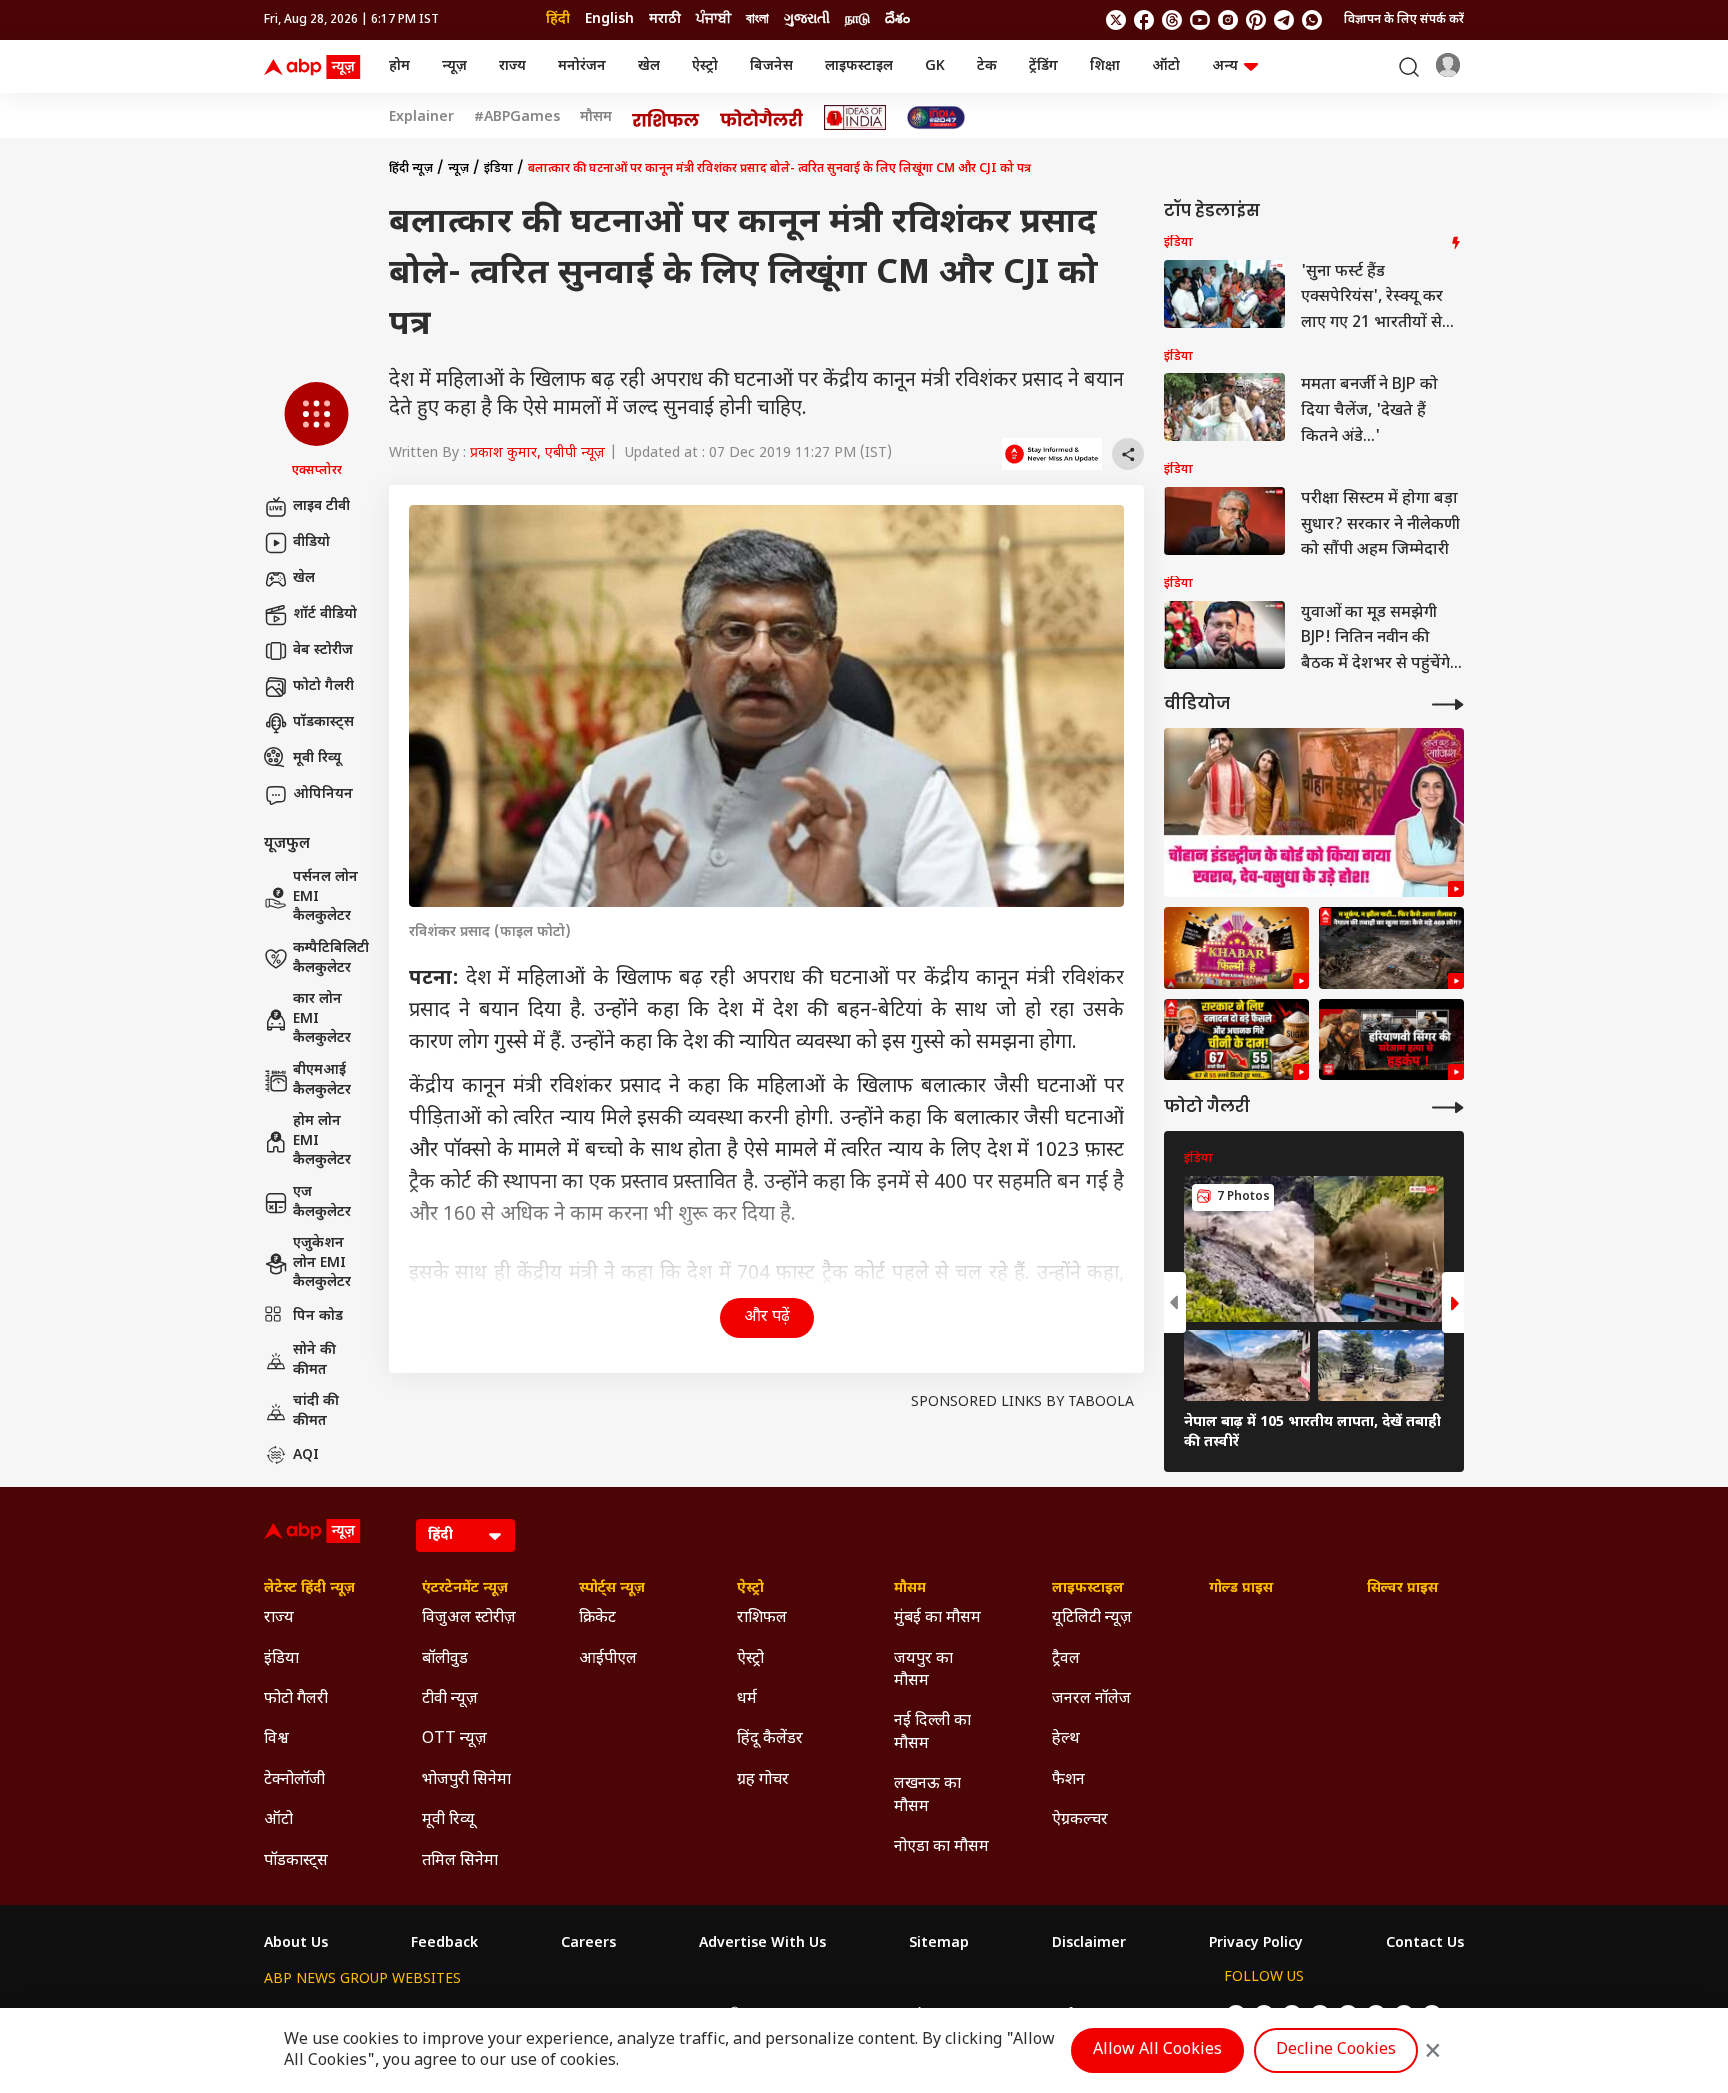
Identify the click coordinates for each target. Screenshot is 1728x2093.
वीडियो (311, 542)
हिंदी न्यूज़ (411, 169)
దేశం (897, 19)
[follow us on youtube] (1200, 20)
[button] (316, 431)
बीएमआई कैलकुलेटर (322, 1080)
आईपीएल (608, 1659)
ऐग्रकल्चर (1080, 1820)
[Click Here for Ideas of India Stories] (855, 117)
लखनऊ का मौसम (927, 1795)
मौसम (596, 118)
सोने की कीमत (314, 1360)
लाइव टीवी (321, 506)
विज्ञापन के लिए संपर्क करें (1404, 20)
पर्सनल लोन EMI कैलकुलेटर (325, 897)
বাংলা (757, 19)
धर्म (747, 1699)
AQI (306, 1455)
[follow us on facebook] (1144, 20)
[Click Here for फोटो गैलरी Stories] (762, 117)
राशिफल (762, 1618)
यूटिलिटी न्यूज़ (1092, 1618)
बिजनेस (771, 66)
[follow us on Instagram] (1228, 20)
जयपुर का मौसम (923, 1670)
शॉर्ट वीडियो (325, 614)
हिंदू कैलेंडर (770, 1739)
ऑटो (1166, 66)
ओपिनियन (323, 794)
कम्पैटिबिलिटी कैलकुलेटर (331, 958)
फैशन (1068, 1780)
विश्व (276, 1739)
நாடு (857, 19)
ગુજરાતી (807, 19)
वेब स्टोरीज (323, 650)
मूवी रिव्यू (317, 758)
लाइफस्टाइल (859, 66)
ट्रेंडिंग (1043, 66)
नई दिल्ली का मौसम (932, 1732)
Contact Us (1425, 1944)
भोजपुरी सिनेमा (466, 1780)
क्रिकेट (597, 1618)
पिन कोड (318, 1316)
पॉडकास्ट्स (323, 722)
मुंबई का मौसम (937, 1618)
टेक (987, 66)
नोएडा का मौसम (941, 1847)
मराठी (665, 19)
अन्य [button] (1225, 66)
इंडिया (498, 169)
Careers (588, 1944)
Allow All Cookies (1157, 2050)
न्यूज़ (454, 66)
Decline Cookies (1336, 2050)
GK (935, 66)
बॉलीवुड (445, 1659)
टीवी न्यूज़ (450, 1699)
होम (399, 66)
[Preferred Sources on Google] (1052, 454)
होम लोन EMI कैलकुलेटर (322, 1141)
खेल (649, 66)
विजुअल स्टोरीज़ (469, 1618)
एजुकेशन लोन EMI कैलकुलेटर (322, 1263)
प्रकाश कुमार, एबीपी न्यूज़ (537, 453)
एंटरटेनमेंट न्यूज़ (465, 1589)
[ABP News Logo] (316, 67)
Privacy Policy (1256, 1944)
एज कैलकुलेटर (322, 1202)
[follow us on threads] (1172, 20)
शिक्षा (1105, 66)
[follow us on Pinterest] (1256, 20)
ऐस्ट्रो (705, 66)
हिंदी (558, 19)
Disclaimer (1089, 1944)
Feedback (444, 1944)
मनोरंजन (582, 66)
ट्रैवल (1066, 1659)
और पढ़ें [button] (767, 1317)
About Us (296, 1944)
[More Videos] (1448, 704)
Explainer (421, 118)
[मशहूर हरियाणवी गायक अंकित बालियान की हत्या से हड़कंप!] (1391, 1040)
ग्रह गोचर (763, 1780)
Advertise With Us (762, 1944)
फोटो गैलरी (323, 686)
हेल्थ (1066, 1739)
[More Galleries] (1448, 1107)
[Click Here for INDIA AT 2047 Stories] (936, 117)
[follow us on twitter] (1116, 20)
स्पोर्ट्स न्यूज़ (612, 1589)
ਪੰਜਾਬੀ (713, 19)
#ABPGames (517, 118)
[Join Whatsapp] (1312, 20)
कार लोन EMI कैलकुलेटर (322, 1019)
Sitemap (939, 1944)
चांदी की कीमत (316, 1411)
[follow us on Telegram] (1284, 20)
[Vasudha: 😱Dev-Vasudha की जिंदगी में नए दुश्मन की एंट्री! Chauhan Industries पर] (1314, 812)
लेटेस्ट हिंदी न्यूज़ (309, 1589)
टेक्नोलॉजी (294, 1780)
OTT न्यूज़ (454, 1739)
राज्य (512, 66)
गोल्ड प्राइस (1241, 1589)
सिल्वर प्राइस (1402, 1589)
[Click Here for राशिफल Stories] (666, 118)
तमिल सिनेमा (460, 1861)
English (609, 19)
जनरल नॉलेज (1091, 1699)
